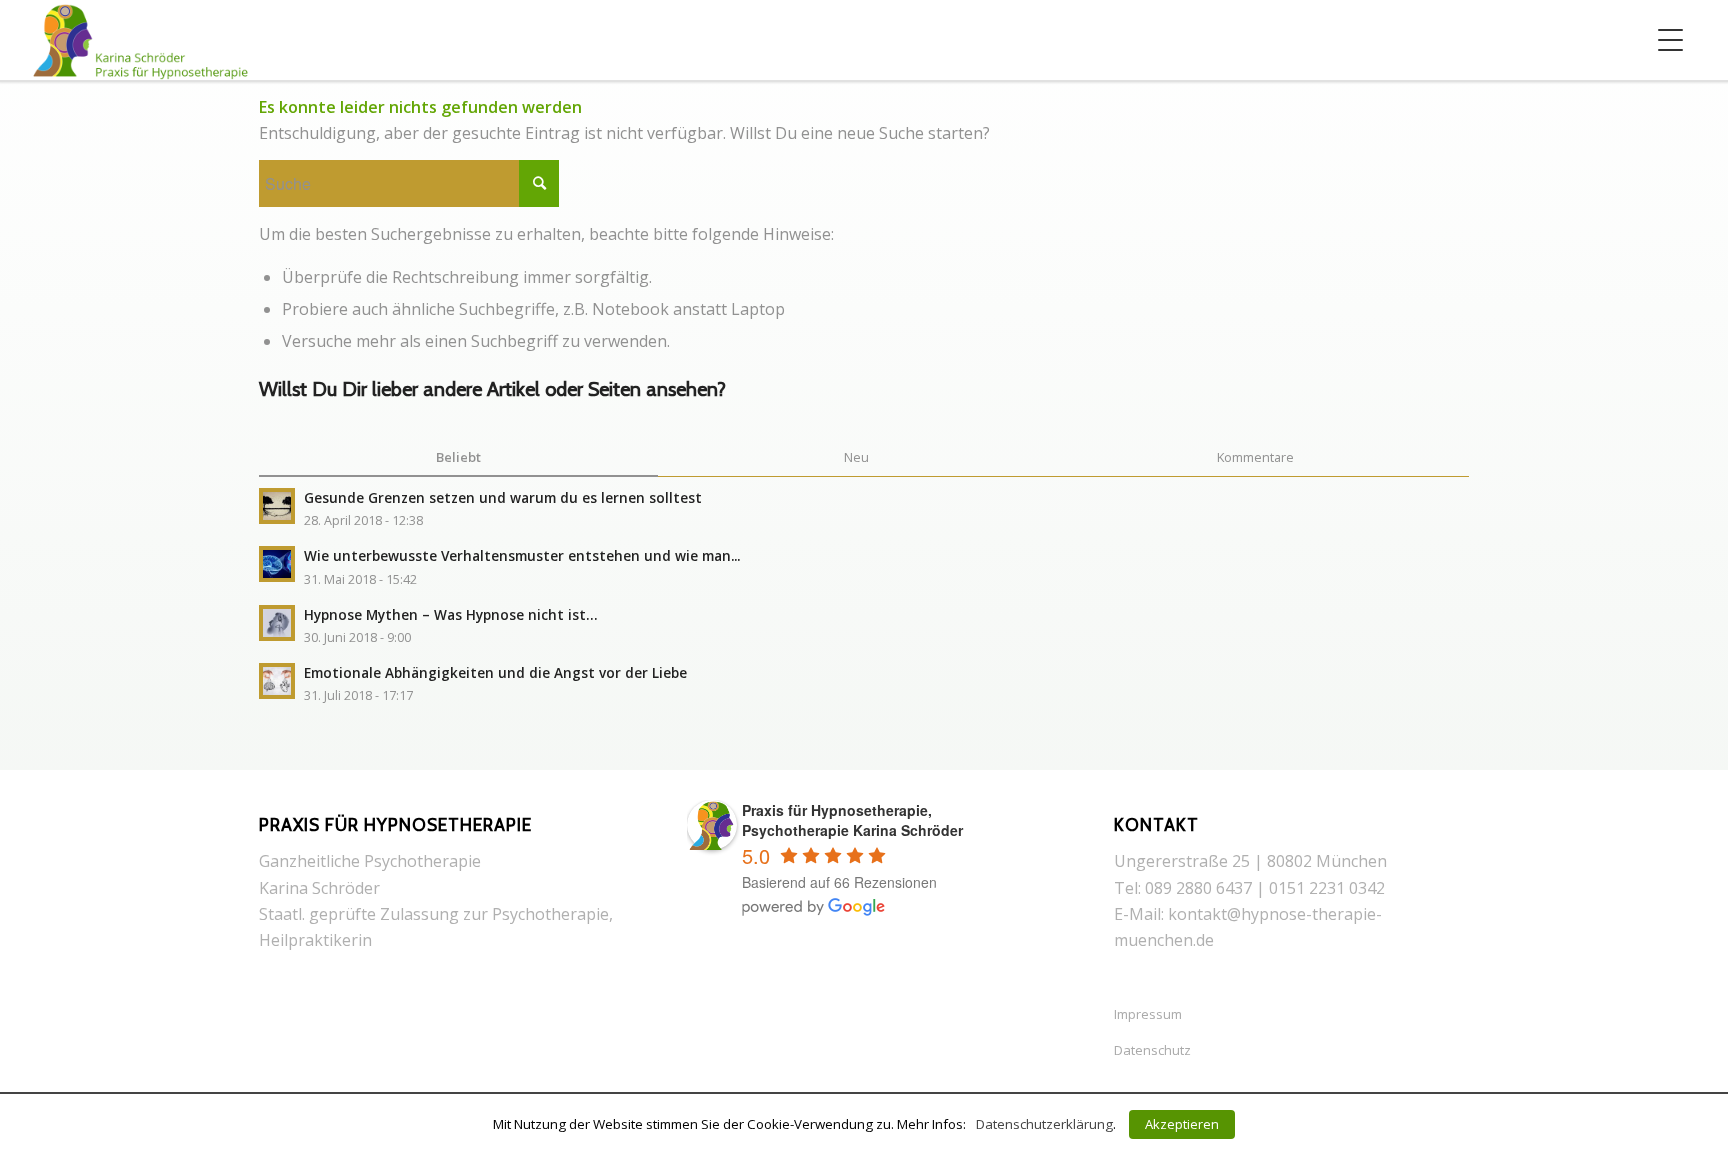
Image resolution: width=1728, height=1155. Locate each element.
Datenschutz (1152, 1050)
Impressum (1148, 1014)
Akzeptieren (1182, 1124)
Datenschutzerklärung (1044, 1124)
